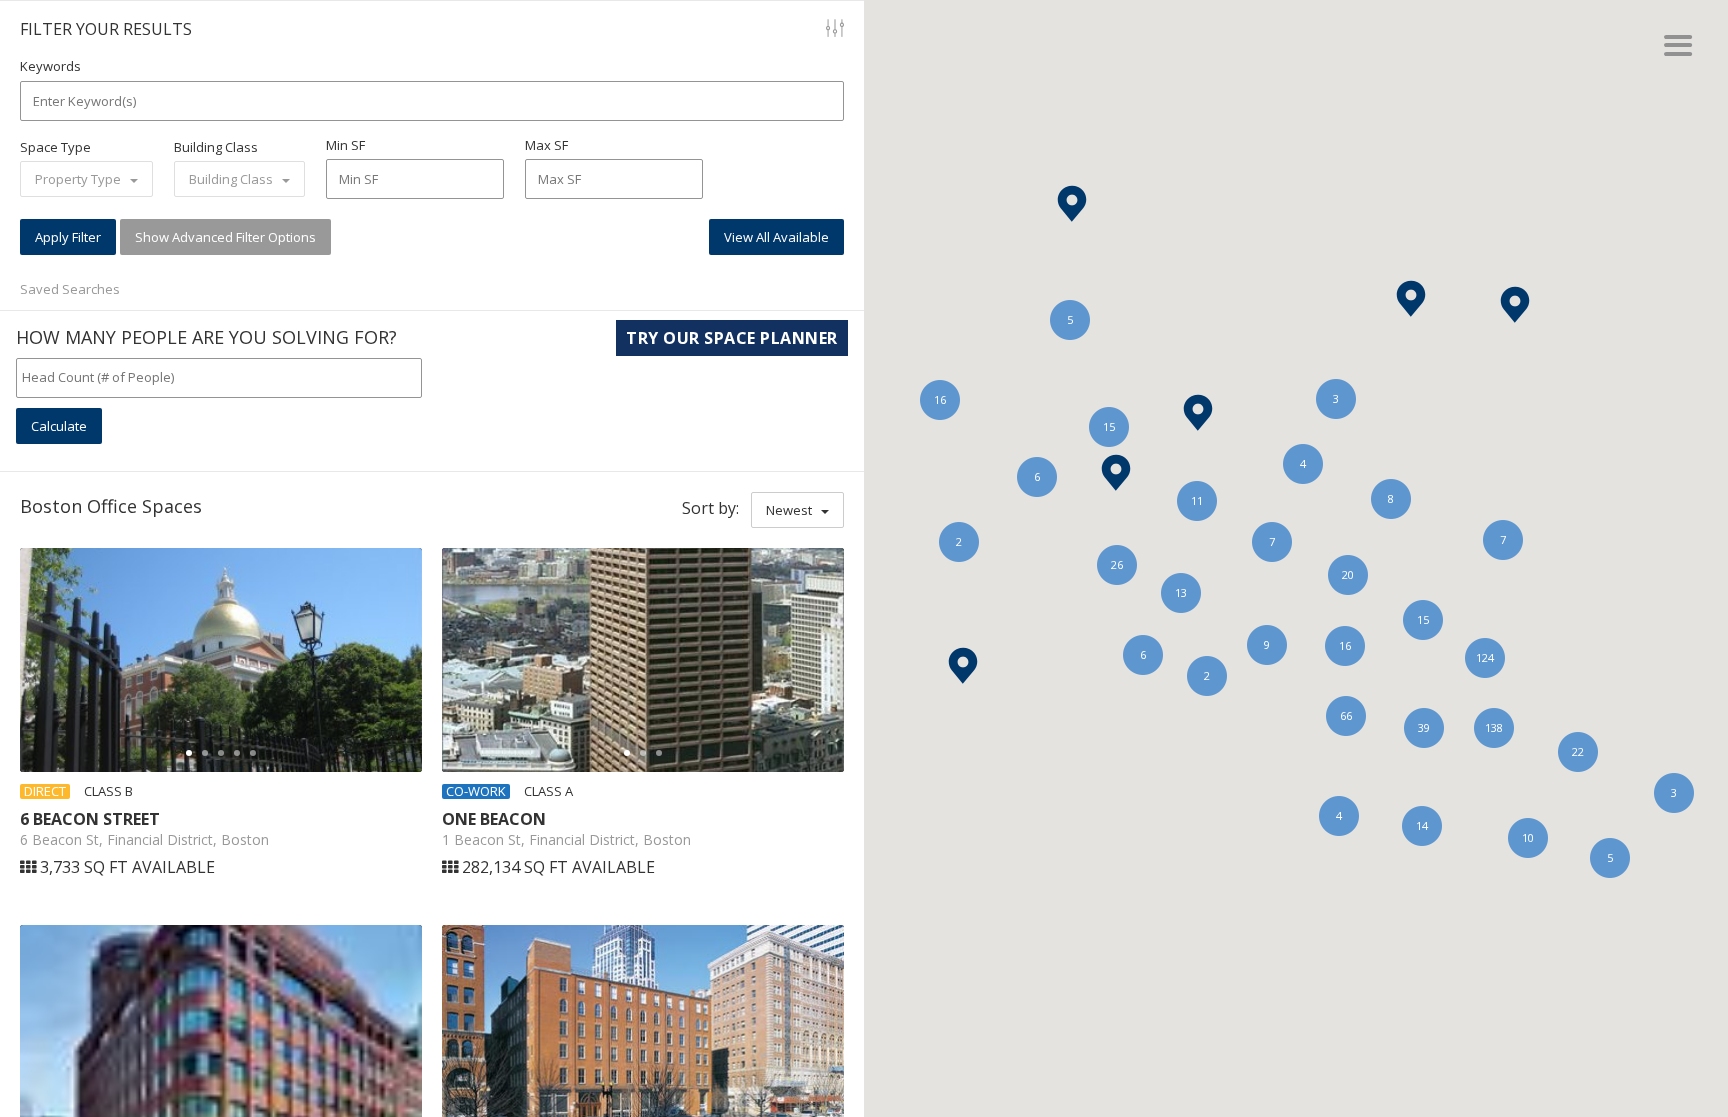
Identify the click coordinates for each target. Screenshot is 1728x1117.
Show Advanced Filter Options (225, 237)
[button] (963, 665)
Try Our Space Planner (732, 338)
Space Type (55, 147)
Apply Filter (68, 237)
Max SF (546, 145)
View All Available (776, 237)
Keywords (50, 66)
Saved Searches (70, 289)
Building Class (216, 147)
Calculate (59, 426)
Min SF (345, 145)
